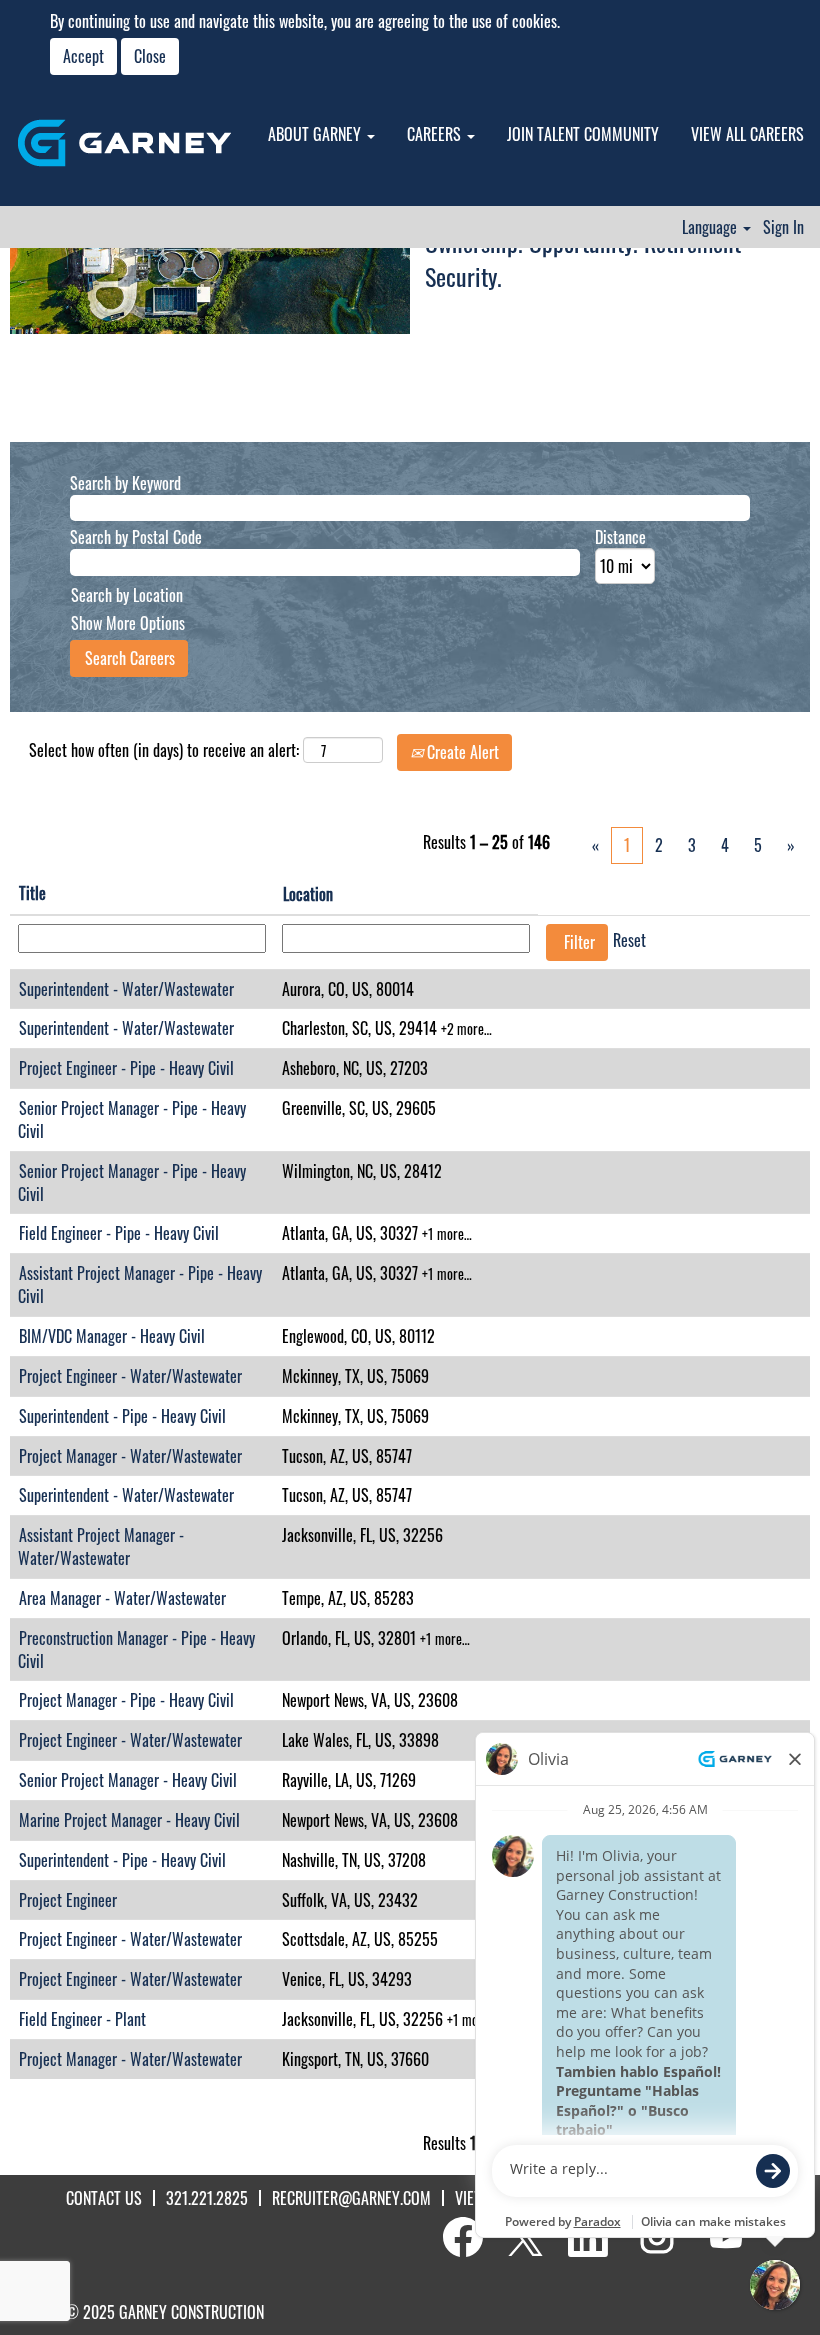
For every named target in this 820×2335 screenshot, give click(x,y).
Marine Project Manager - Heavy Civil (129, 1820)
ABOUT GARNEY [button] (316, 134)
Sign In (783, 227)
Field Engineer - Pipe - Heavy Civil (119, 1233)
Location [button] (308, 894)
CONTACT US (104, 2198)
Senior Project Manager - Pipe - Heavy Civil (132, 1119)
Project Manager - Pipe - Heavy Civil (126, 1700)
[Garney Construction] (124, 143)
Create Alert (461, 752)
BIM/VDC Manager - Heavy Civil (112, 1336)
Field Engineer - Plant (82, 2019)
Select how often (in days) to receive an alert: (164, 750)
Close (150, 56)
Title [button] (32, 893)
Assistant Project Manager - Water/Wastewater (101, 1546)
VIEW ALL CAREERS (747, 134)
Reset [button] (629, 940)
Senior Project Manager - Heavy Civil (128, 1780)
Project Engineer (68, 1900)
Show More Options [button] (128, 623)
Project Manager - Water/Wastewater (130, 1456)
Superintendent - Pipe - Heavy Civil (122, 1416)
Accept (83, 56)
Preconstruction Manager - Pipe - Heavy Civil (136, 1649)
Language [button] (711, 227)
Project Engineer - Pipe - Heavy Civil (126, 1068)
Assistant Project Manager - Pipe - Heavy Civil (140, 1284)
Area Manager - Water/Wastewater (122, 1598)
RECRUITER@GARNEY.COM (351, 2198)
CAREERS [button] (436, 134)
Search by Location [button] (127, 595)
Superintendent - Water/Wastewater (126, 989)
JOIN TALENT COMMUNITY (583, 134)
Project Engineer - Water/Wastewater (130, 1376)
